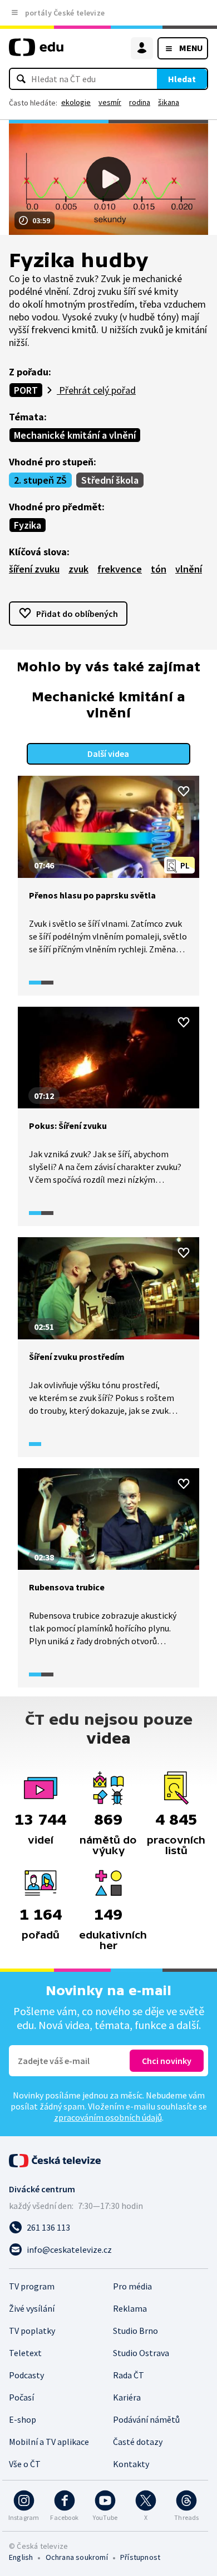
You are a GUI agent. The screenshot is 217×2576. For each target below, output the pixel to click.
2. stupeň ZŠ (40, 480)
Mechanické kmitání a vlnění (75, 435)
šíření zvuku (34, 569)
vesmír (110, 102)
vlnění (189, 569)
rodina (140, 102)
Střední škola (110, 480)
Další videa (108, 754)
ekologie (76, 102)
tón (159, 569)
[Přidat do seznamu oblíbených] (184, 791)
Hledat (182, 79)
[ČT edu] (36, 52)
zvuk (78, 569)
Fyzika (28, 525)
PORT (26, 390)
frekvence (120, 569)
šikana (169, 102)
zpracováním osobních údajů (108, 2117)
